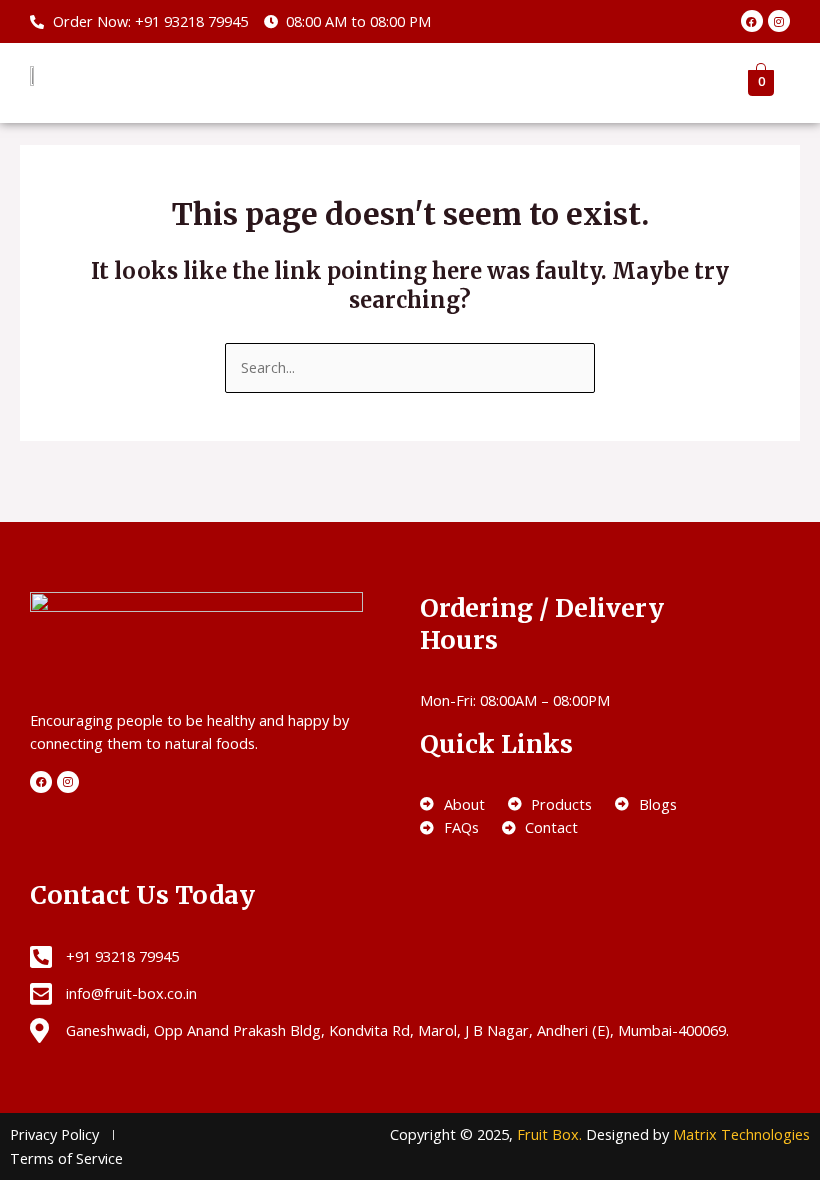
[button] (683, 82)
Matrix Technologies (741, 1134)
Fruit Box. (551, 1134)
